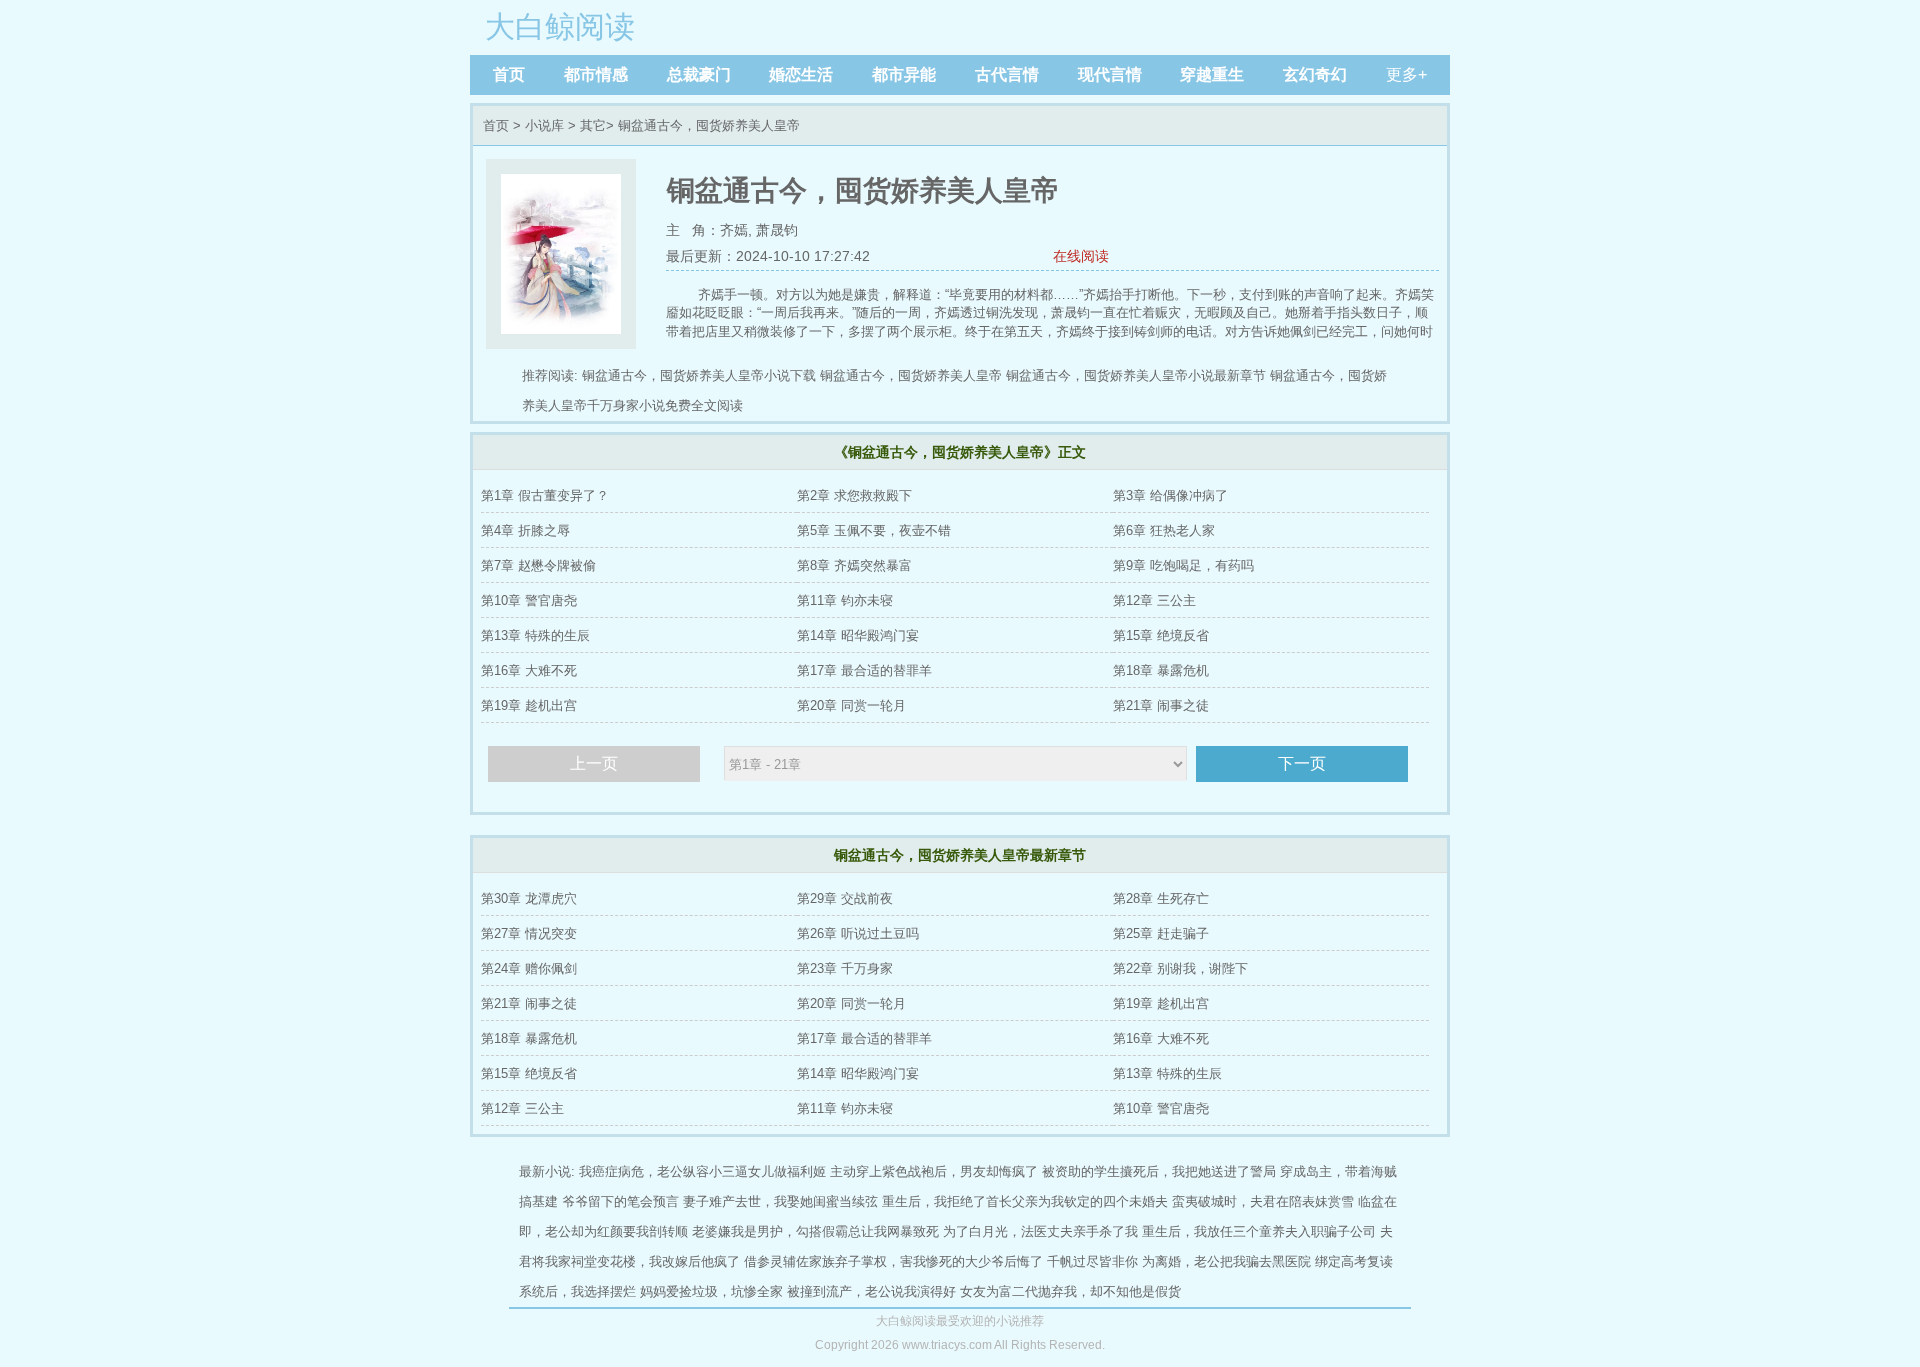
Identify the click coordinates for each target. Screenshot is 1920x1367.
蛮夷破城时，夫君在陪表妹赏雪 (1263, 1201)
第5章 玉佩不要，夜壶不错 (874, 530)
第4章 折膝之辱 (525, 530)
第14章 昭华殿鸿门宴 (858, 635)
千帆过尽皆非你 (1092, 1261)
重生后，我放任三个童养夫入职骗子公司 (1259, 1231)
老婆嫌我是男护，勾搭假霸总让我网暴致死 (815, 1231)
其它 (593, 125)
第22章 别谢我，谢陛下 (1180, 968)
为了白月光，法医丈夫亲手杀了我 (1040, 1231)
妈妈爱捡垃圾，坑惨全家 (711, 1291)
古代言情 (1007, 74)
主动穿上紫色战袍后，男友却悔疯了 (934, 1171)
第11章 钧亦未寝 (845, 600)
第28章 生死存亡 (1161, 898)
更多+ (1406, 74)
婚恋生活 (801, 74)
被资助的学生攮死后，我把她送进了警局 (1159, 1171)
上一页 (594, 763)
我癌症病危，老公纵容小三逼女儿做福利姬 (702, 1171)
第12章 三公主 (1154, 600)
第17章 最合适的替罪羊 (864, 670)
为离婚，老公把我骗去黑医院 (1226, 1261)
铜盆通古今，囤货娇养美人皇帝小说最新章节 (1136, 375)
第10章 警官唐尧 (529, 600)
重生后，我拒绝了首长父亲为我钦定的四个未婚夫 (1025, 1201)
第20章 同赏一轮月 (851, 705)
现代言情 (1110, 74)
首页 (509, 74)
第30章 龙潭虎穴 (529, 898)
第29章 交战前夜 (845, 898)
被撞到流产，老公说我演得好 (871, 1291)
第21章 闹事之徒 (1161, 705)
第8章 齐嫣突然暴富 (854, 565)
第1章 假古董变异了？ (545, 495)
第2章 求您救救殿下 (854, 495)
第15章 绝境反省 (1161, 635)
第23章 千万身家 (845, 968)
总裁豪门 (699, 74)
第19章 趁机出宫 (529, 705)
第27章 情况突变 (529, 933)
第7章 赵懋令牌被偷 (538, 565)
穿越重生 (1212, 74)
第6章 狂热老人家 (1164, 530)
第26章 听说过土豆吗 (858, 933)
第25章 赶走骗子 (1161, 933)
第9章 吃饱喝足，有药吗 (1183, 565)
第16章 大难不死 (529, 670)
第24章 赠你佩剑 (529, 968)
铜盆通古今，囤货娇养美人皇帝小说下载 (699, 375)
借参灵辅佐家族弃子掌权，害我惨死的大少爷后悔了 (893, 1261)
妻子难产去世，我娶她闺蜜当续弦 (780, 1201)
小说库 (544, 125)
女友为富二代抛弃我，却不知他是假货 (1070, 1291)
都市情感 (596, 74)
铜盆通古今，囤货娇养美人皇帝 (911, 375)
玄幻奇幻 (1315, 74)
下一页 (1302, 763)
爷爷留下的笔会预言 (620, 1201)
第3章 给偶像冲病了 (1170, 495)
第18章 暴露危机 (1161, 670)
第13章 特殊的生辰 (535, 635)
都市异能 (904, 74)
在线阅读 (1081, 256)
